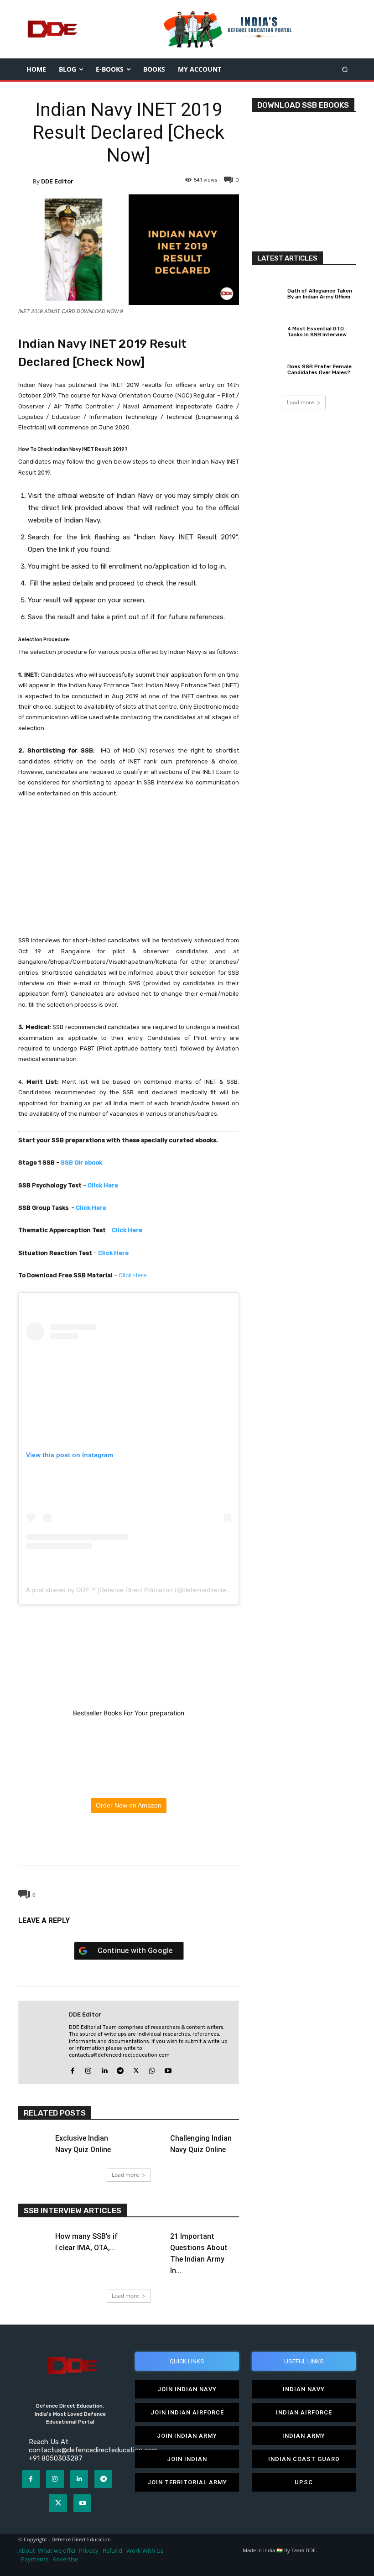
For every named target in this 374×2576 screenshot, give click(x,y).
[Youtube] (168, 2069)
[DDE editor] (26, 181)
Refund (112, 2551)
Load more (125, 2175)
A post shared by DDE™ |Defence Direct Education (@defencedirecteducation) (140, 1590)
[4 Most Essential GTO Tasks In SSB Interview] (267, 330)
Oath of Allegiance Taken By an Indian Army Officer (320, 294)
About (27, 2551)
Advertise (65, 2559)
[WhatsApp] (128, 1844)
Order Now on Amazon (129, 1805)
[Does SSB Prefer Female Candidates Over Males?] (267, 369)
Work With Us (145, 2551)
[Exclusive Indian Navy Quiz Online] (34, 2142)
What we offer (57, 2551)
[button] (345, 69)
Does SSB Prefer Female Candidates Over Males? (319, 370)
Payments (35, 2559)
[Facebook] (86, 1844)
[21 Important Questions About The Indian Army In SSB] (149, 2239)
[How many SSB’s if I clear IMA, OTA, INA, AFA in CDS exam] (34, 2239)
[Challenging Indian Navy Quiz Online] (149, 2142)
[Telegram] (149, 1844)
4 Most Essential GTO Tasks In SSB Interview (317, 332)
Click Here (133, 1275)
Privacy (89, 2551)
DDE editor (57, 181)
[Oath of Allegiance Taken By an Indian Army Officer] (267, 293)
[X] (107, 1844)
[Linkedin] (104, 2069)
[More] (171, 1844)
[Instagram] (88, 2069)
